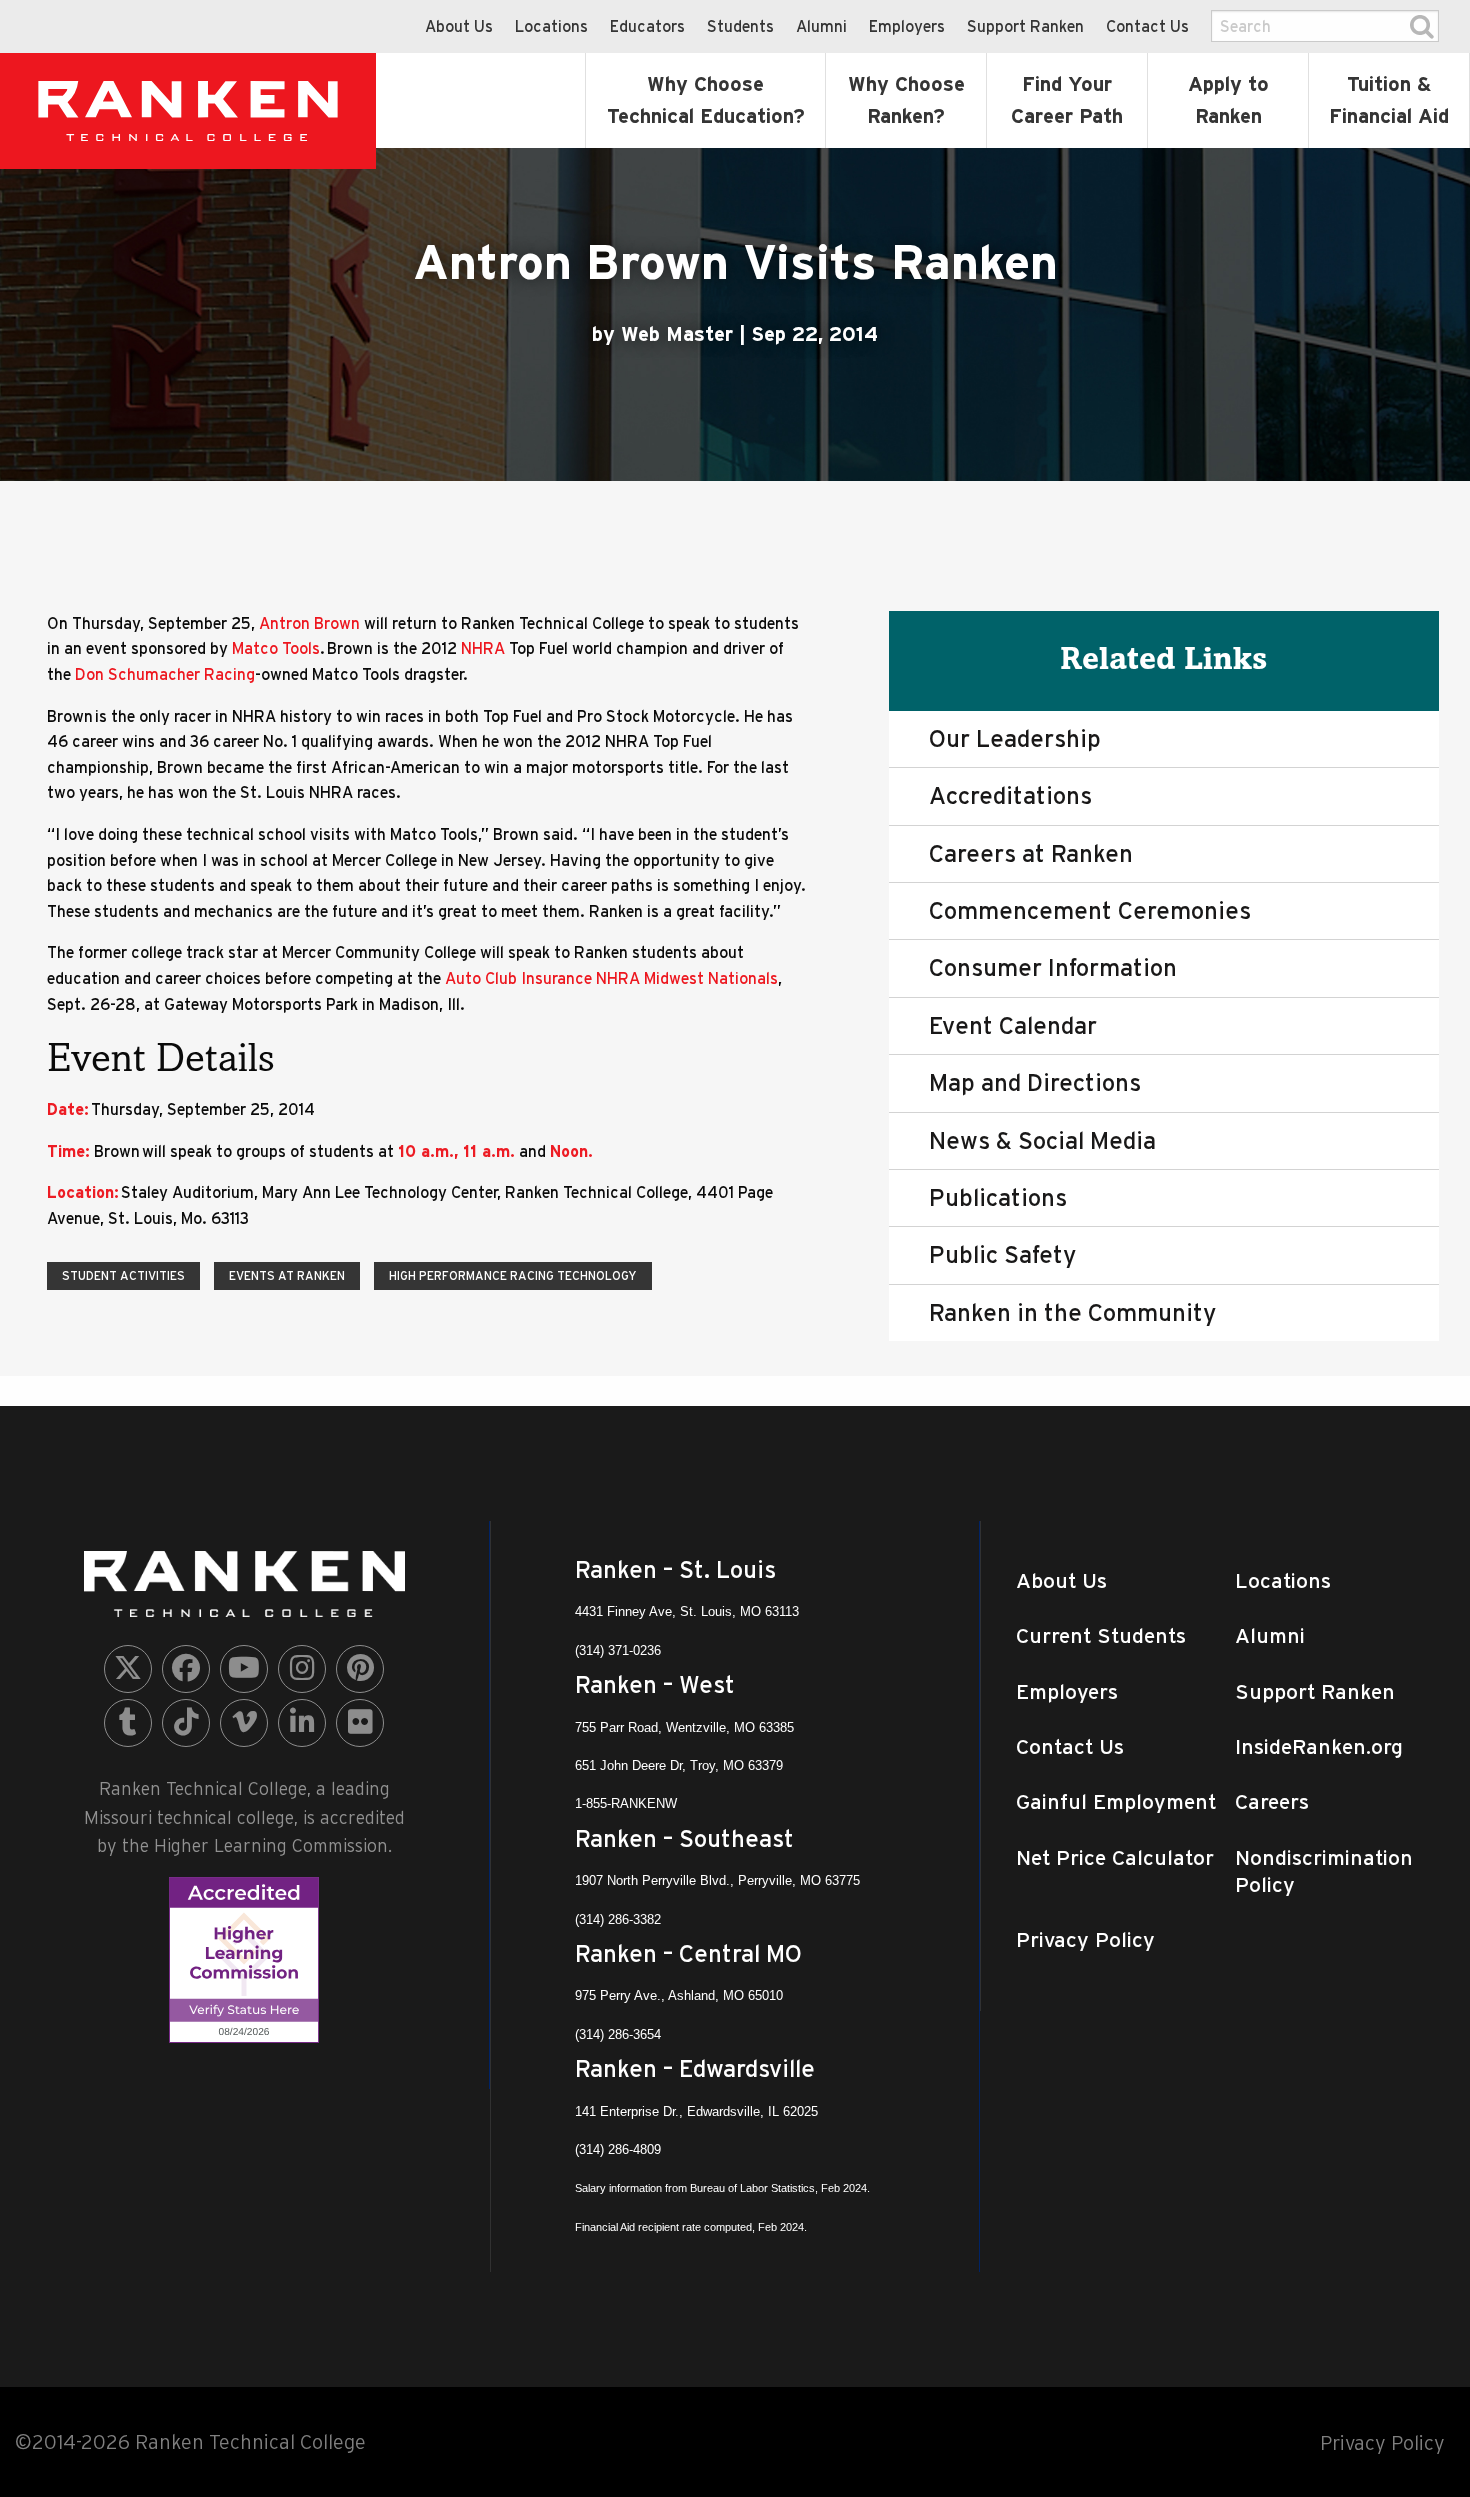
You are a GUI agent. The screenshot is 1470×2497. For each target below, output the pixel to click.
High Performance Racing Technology (513, 1275)
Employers (907, 26)
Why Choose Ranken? (906, 100)
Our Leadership (1015, 738)
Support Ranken (1025, 26)
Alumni (821, 26)
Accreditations (1010, 795)
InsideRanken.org (1319, 1746)
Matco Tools (276, 648)
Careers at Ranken (1031, 853)
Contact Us (1147, 26)
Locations (551, 26)
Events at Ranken (287, 1275)
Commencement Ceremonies (1090, 910)
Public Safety (1002, 1254)
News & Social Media (1042, 1140)
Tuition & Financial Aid (1389, 100)
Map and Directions (1035, 1082)
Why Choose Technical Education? (706, 100)
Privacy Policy (1085, 1939)
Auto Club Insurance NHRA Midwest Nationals (611, 978)
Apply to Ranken (1228, 100)
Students (740, 26)
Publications (998, 1197)
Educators (647, 26)
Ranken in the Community (1072, 1312)
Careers (1272, 1801)
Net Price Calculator (1115, 1857)
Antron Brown (311, 623)
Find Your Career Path (1067, 100)
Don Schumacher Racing (165, 674)
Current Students (1101, 1635)
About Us (459, 26)
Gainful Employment (1116, 1801)
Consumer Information (1053, 967)
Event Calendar (1013, 1025)
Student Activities (123, 1275)
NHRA (485, 648)
